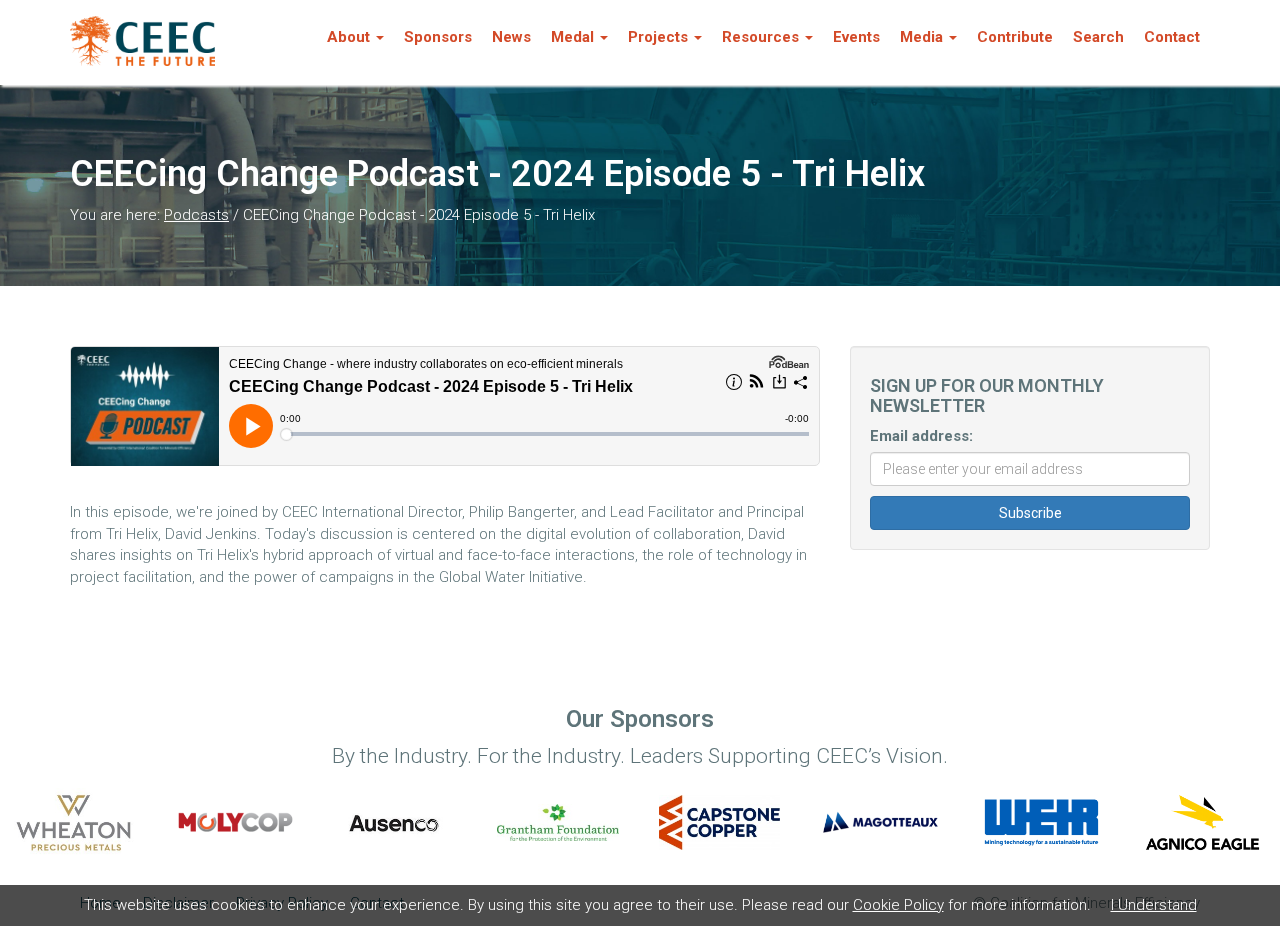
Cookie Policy (898, 905)
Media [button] (921, 37)
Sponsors (438, 37)
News (511, 37)
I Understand (1154, 905)
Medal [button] (572, 37)
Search (1098, 37)
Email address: (921, 436)
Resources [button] (760, 37)
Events (856, 37)
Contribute (1015, 37)
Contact (1172, 37)
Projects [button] (658, 37)
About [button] (348, 37)
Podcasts (196, 215)
